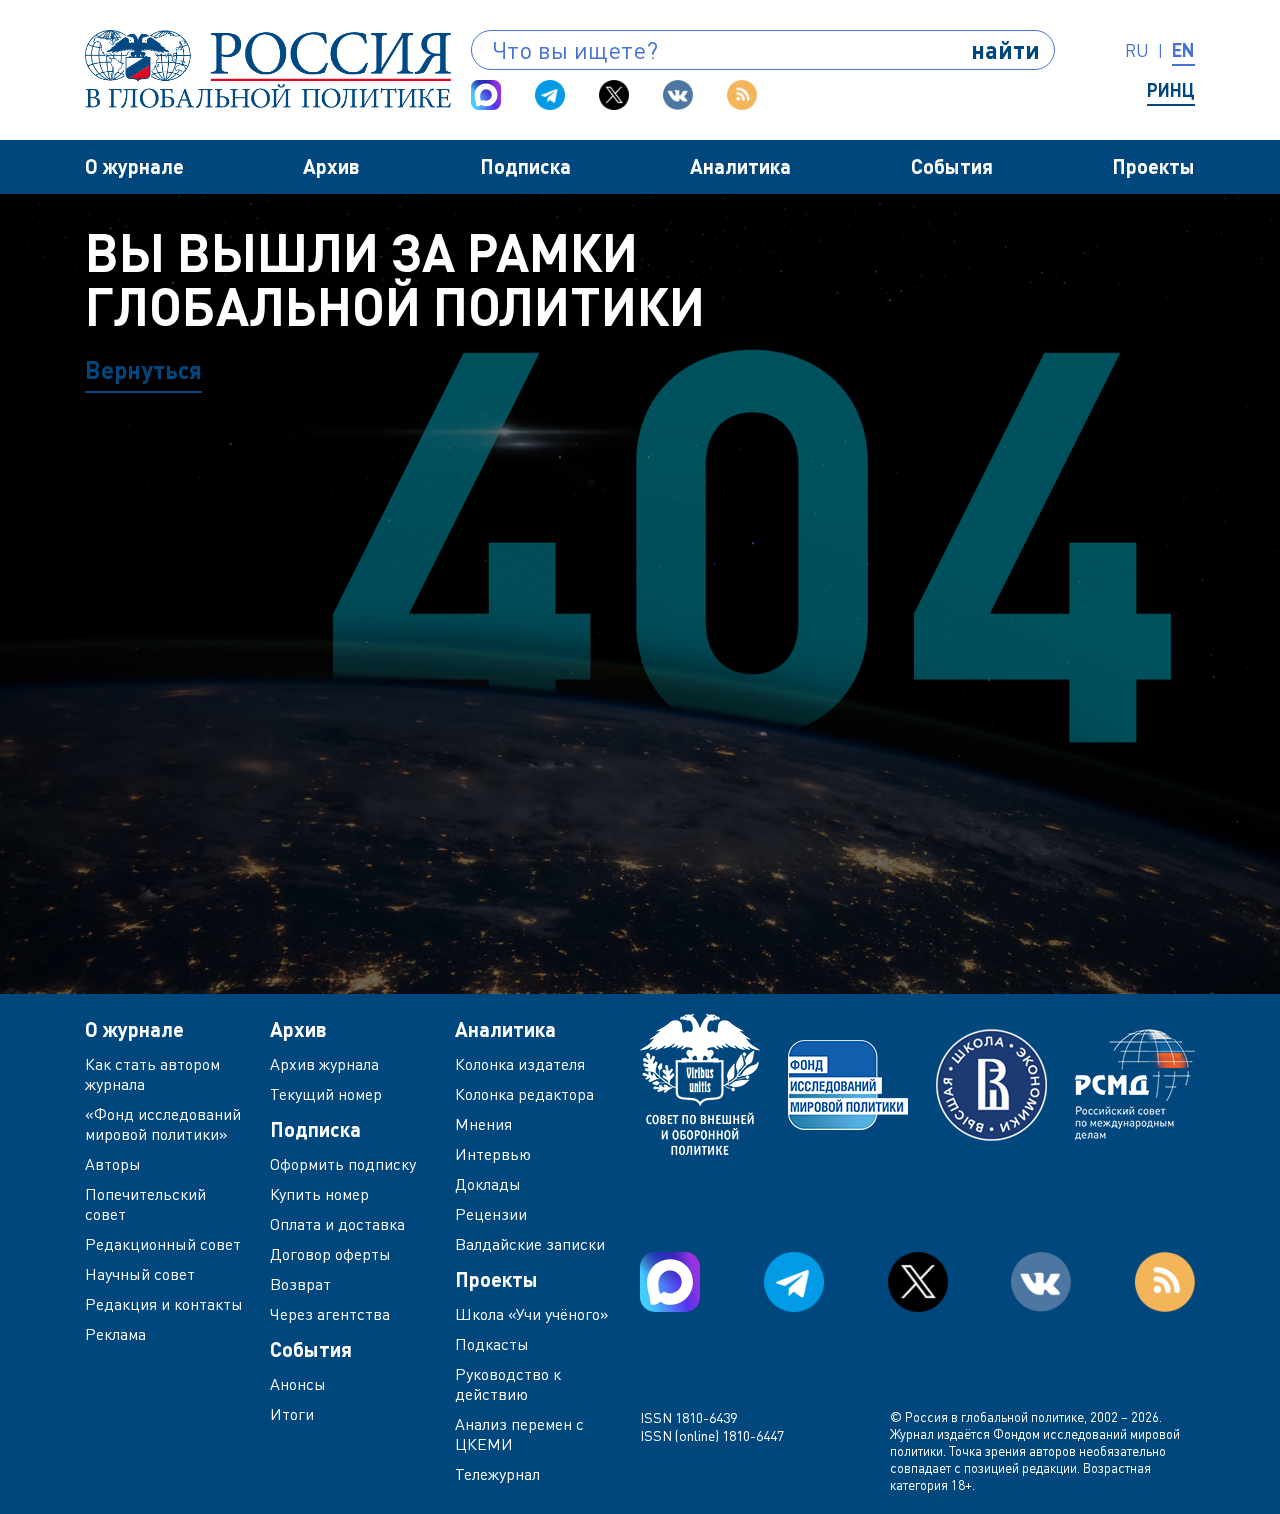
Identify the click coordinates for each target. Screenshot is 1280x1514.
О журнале (134, 166)
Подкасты (492, 1344)
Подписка (525, 166)
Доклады (488, 1184)
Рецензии (491, 1214)
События (952, 166)
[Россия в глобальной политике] (268, 69)
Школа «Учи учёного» (532, 1314)
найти (1005, 49)
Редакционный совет (163, 1244)
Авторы (113, 1164)
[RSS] (742, 95)
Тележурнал (497, 1474)
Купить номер (319, 1194)
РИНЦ (1171, 90)
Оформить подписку (343, 1164)
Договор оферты (330, 1254)
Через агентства (330, 1314)
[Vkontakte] (678, 95)
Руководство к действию (508, 1384)
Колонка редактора (524, 1094)
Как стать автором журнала (152, 1074)
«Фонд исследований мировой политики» (163, 1124)
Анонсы (298, 1384)
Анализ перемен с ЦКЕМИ (519, 1434)
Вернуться (143, 369)
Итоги (292, 1414)
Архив (331, 166)
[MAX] (486, 95)
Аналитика (740, 166)
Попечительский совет (145, 1204)
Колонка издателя (520, 1064)
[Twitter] (614, 95)
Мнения (483, 1124)
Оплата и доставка (337, 1224)
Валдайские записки (530, 1244)
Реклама (115, 1334)
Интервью (493, 1154)
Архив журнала (324, 1064)
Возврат (300, 1284)
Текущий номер (326, 1094)
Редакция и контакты (164, 1304)
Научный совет (140, 1274)
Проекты (1153, 166)
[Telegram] (550, 95)
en (1183, 50)
